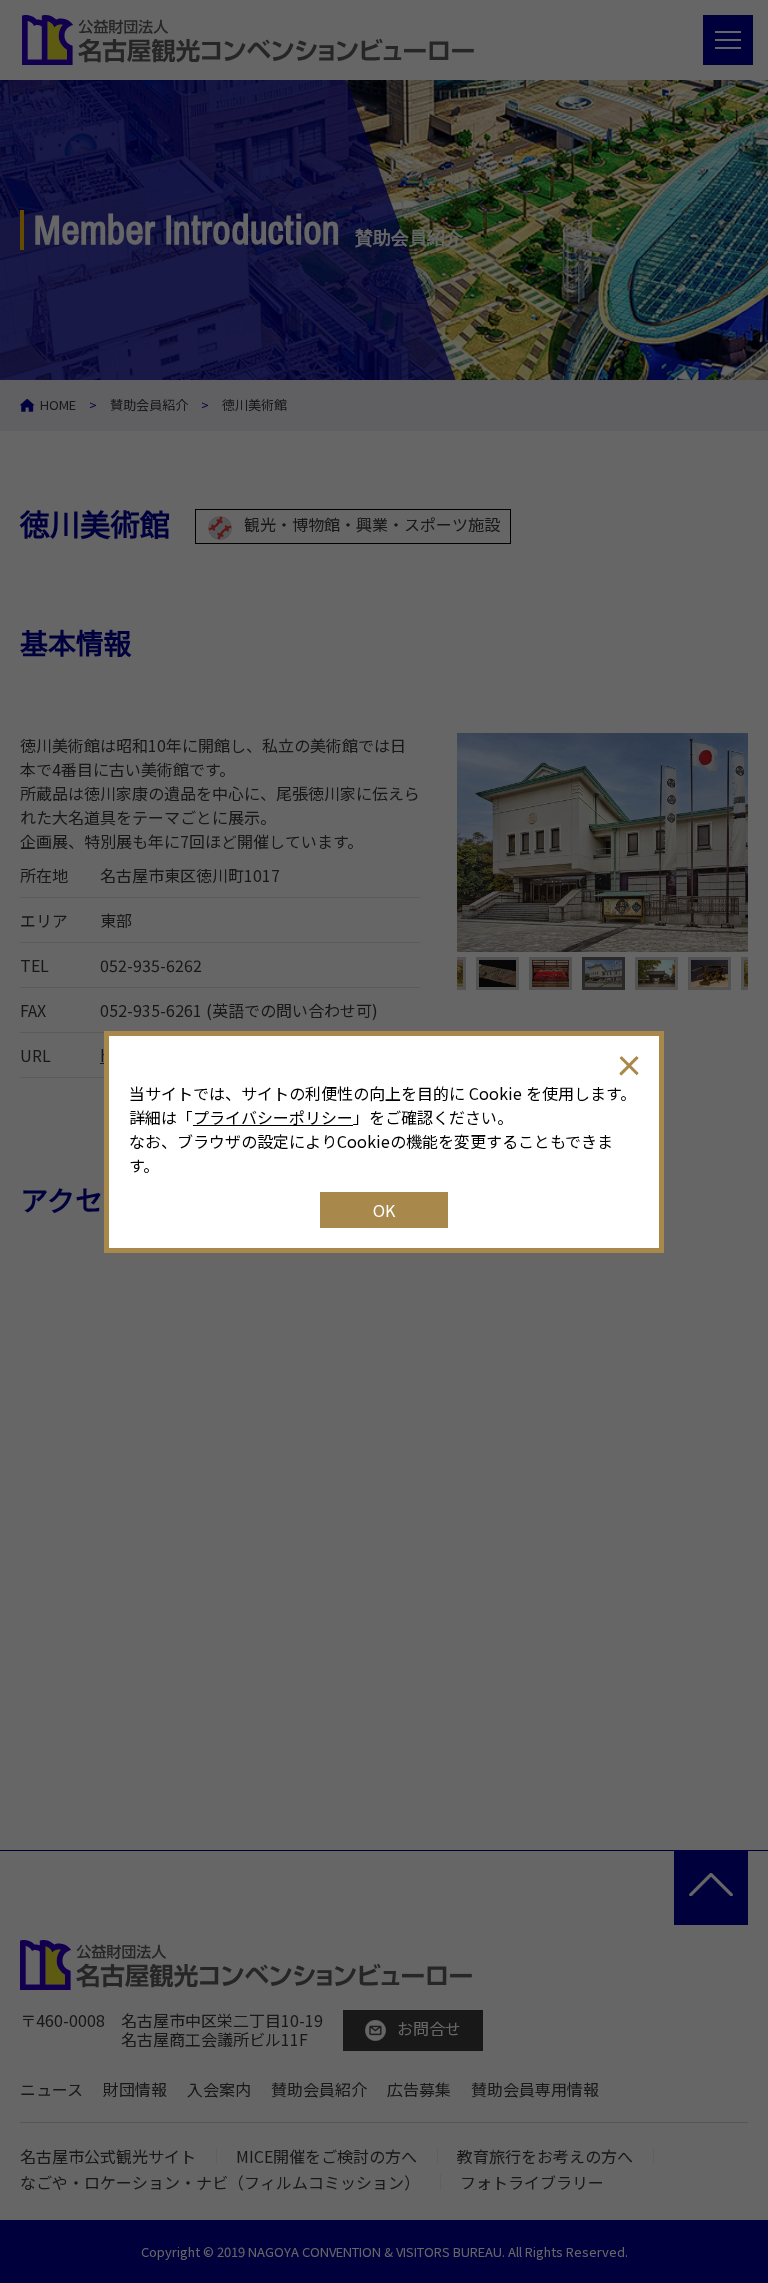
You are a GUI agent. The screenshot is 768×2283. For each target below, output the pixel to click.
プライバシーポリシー (273, 1117)
